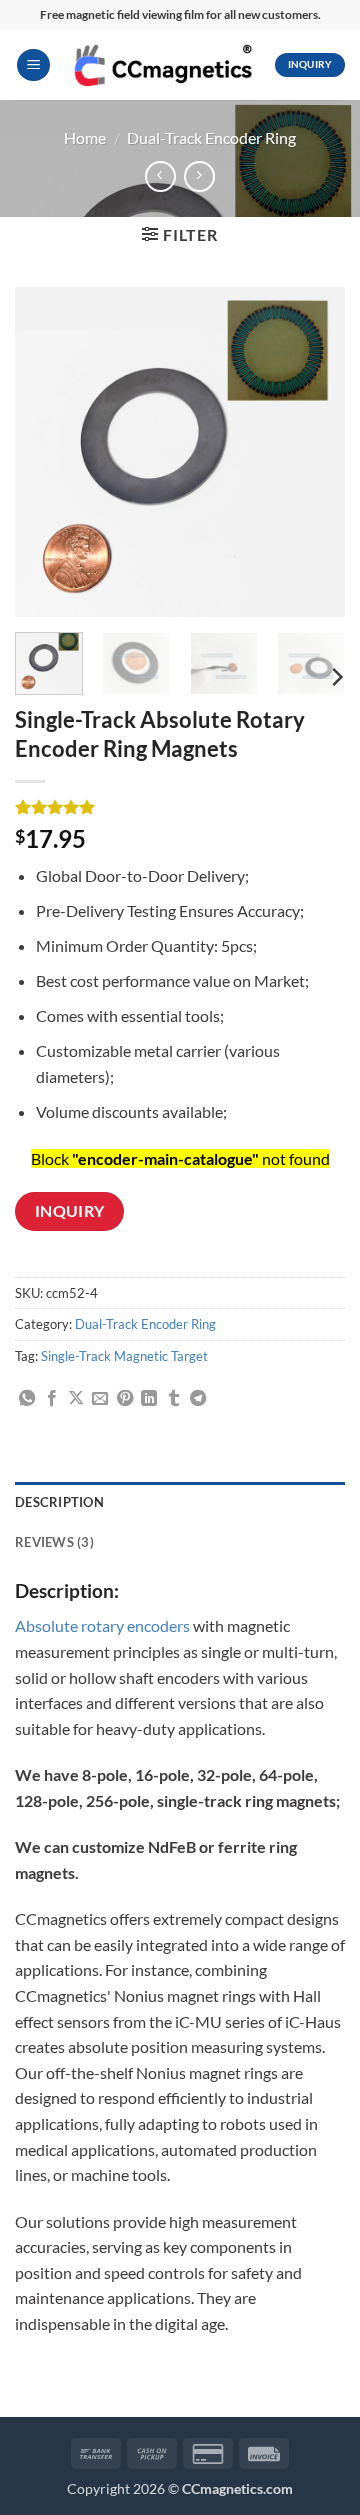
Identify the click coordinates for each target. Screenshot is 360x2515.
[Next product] (160, 176)
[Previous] (47, 452)
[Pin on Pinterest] (125, 1399)
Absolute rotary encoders (102, 1625)
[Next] (313, 452)
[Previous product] (199, 176)
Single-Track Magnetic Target (124, 1356)
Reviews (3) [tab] (54, 1542)
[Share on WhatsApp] (27, 1399)
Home (85, 137)
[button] (33, 65)
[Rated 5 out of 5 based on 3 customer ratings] (180, 807)
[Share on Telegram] (198, 1399)
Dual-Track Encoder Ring (211, 137)
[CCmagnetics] (163, 64)
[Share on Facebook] (52, 1399)
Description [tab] (59, 1502)
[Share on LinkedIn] (149, 1399)
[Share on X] (76, 1399)
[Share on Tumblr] (174, 1399)
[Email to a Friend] (100, 1399)
